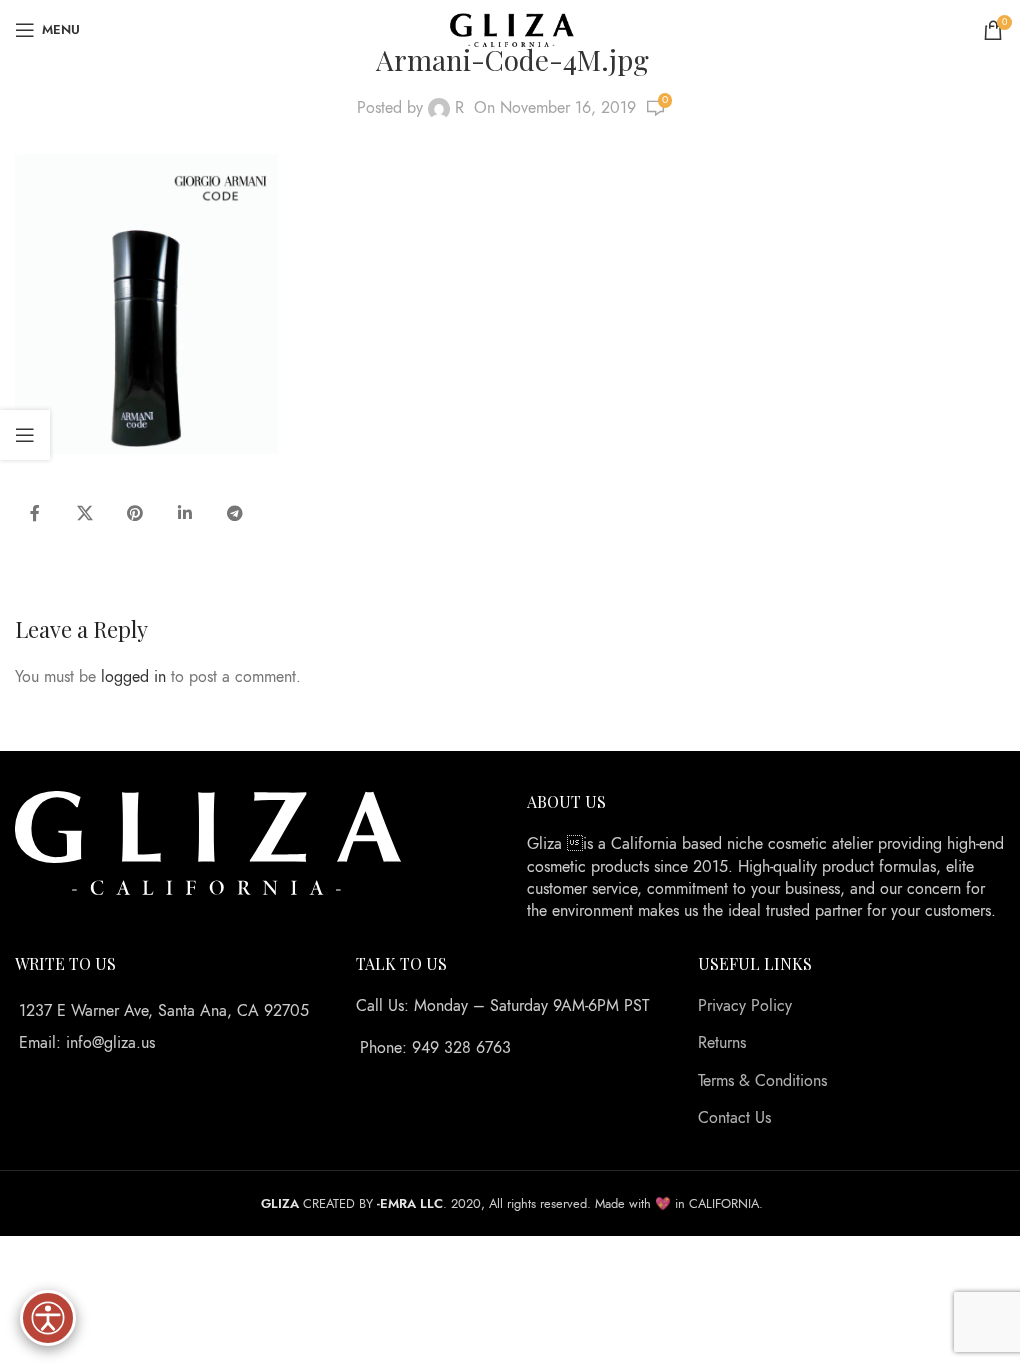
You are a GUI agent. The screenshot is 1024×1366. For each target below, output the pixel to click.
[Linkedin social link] (185, 514)
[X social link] (85, 514)
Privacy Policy (745, 1006)
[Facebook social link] (35, 514)
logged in (133, 677)
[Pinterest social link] (135, 514)
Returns (722, 1043)
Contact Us (734, 1118)
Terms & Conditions (762, 1081)
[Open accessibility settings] (48, 1318)
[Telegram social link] (235, 514)
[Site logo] (512, 29)
